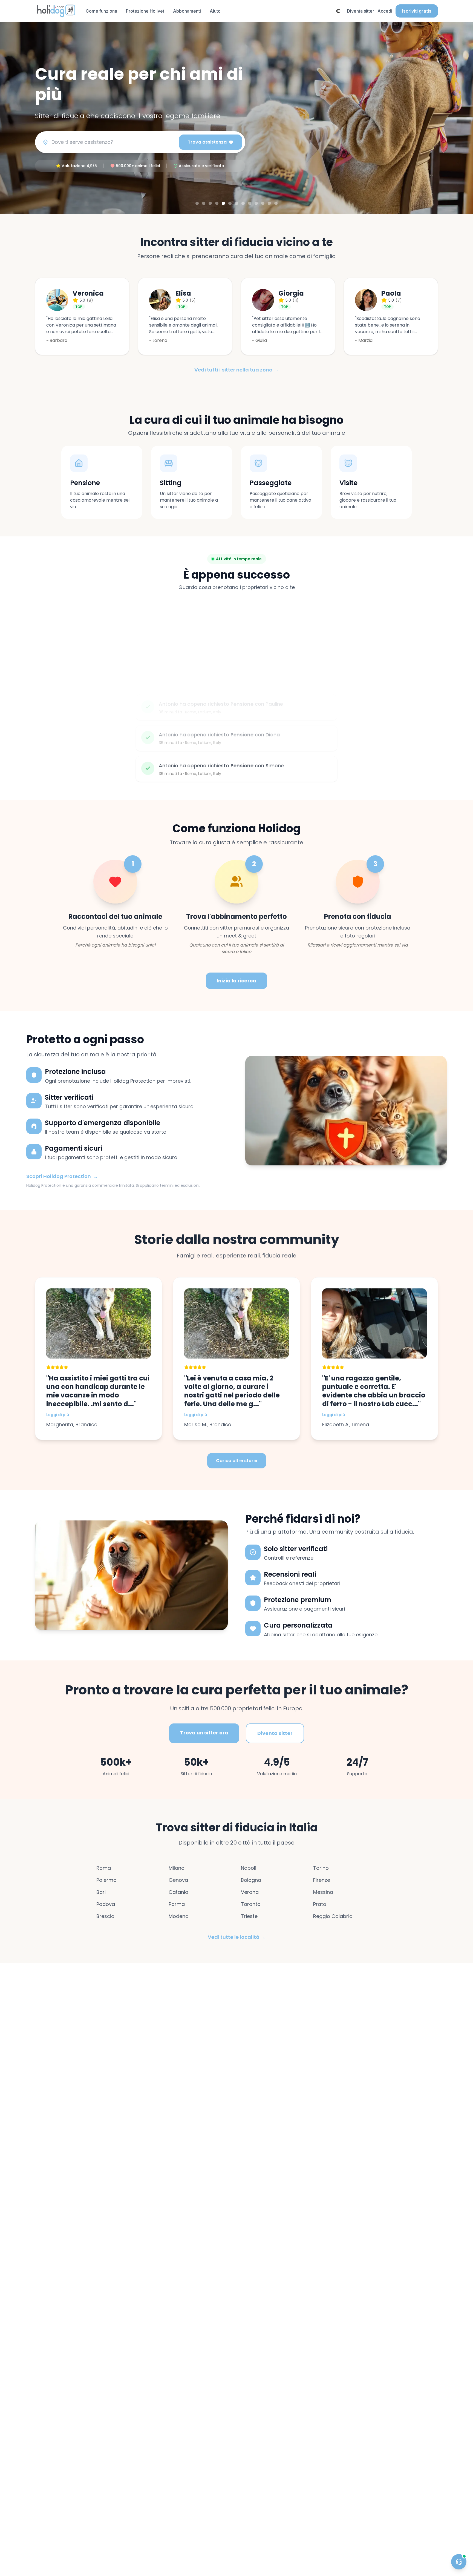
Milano (177, 1868)
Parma (177, 1904)
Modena (179, 1916)
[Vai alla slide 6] (230, 203)
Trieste (249, 1916)
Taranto (251, 1904)
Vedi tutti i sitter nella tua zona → (236, 370)
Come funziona (101, 11)
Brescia (105, 1916)
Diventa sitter (361, 11)
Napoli (249, 1868)
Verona (250, 1892)
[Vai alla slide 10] (256, 203)
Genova (178, 1880)
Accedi (385, 11)
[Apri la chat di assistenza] (459, 2562)
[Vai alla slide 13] (276, 203)
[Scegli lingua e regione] (338, 11)
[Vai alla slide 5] (223, 203)
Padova (106, 1904)
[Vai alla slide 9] (250, 203)
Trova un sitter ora (204, 1733)
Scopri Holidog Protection (62, 1176)
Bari (101, 1892)
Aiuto (215, 11)
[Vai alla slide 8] (243, 203)
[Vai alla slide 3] (210, 203)
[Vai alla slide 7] (236, 203)
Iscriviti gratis (417, 11)
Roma (104, 1868)
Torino (321, 1868)
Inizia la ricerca (236, 981)
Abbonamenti (187, 11)
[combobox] (113, 142)
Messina (323, 1892)
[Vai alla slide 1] (197, 203)
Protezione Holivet (145, 11)
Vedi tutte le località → (237, 1937)
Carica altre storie (237, 1461)
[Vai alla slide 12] (269, 203)
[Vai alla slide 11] (263, 203)
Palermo (106, 1880)
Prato (320, 1904)
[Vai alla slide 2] (204, 203)
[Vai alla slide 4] (217, 203)
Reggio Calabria (333, 1916)
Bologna (251, 1880)
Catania (178, 1892)
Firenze (322, 1880)
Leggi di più (58, 1415)
